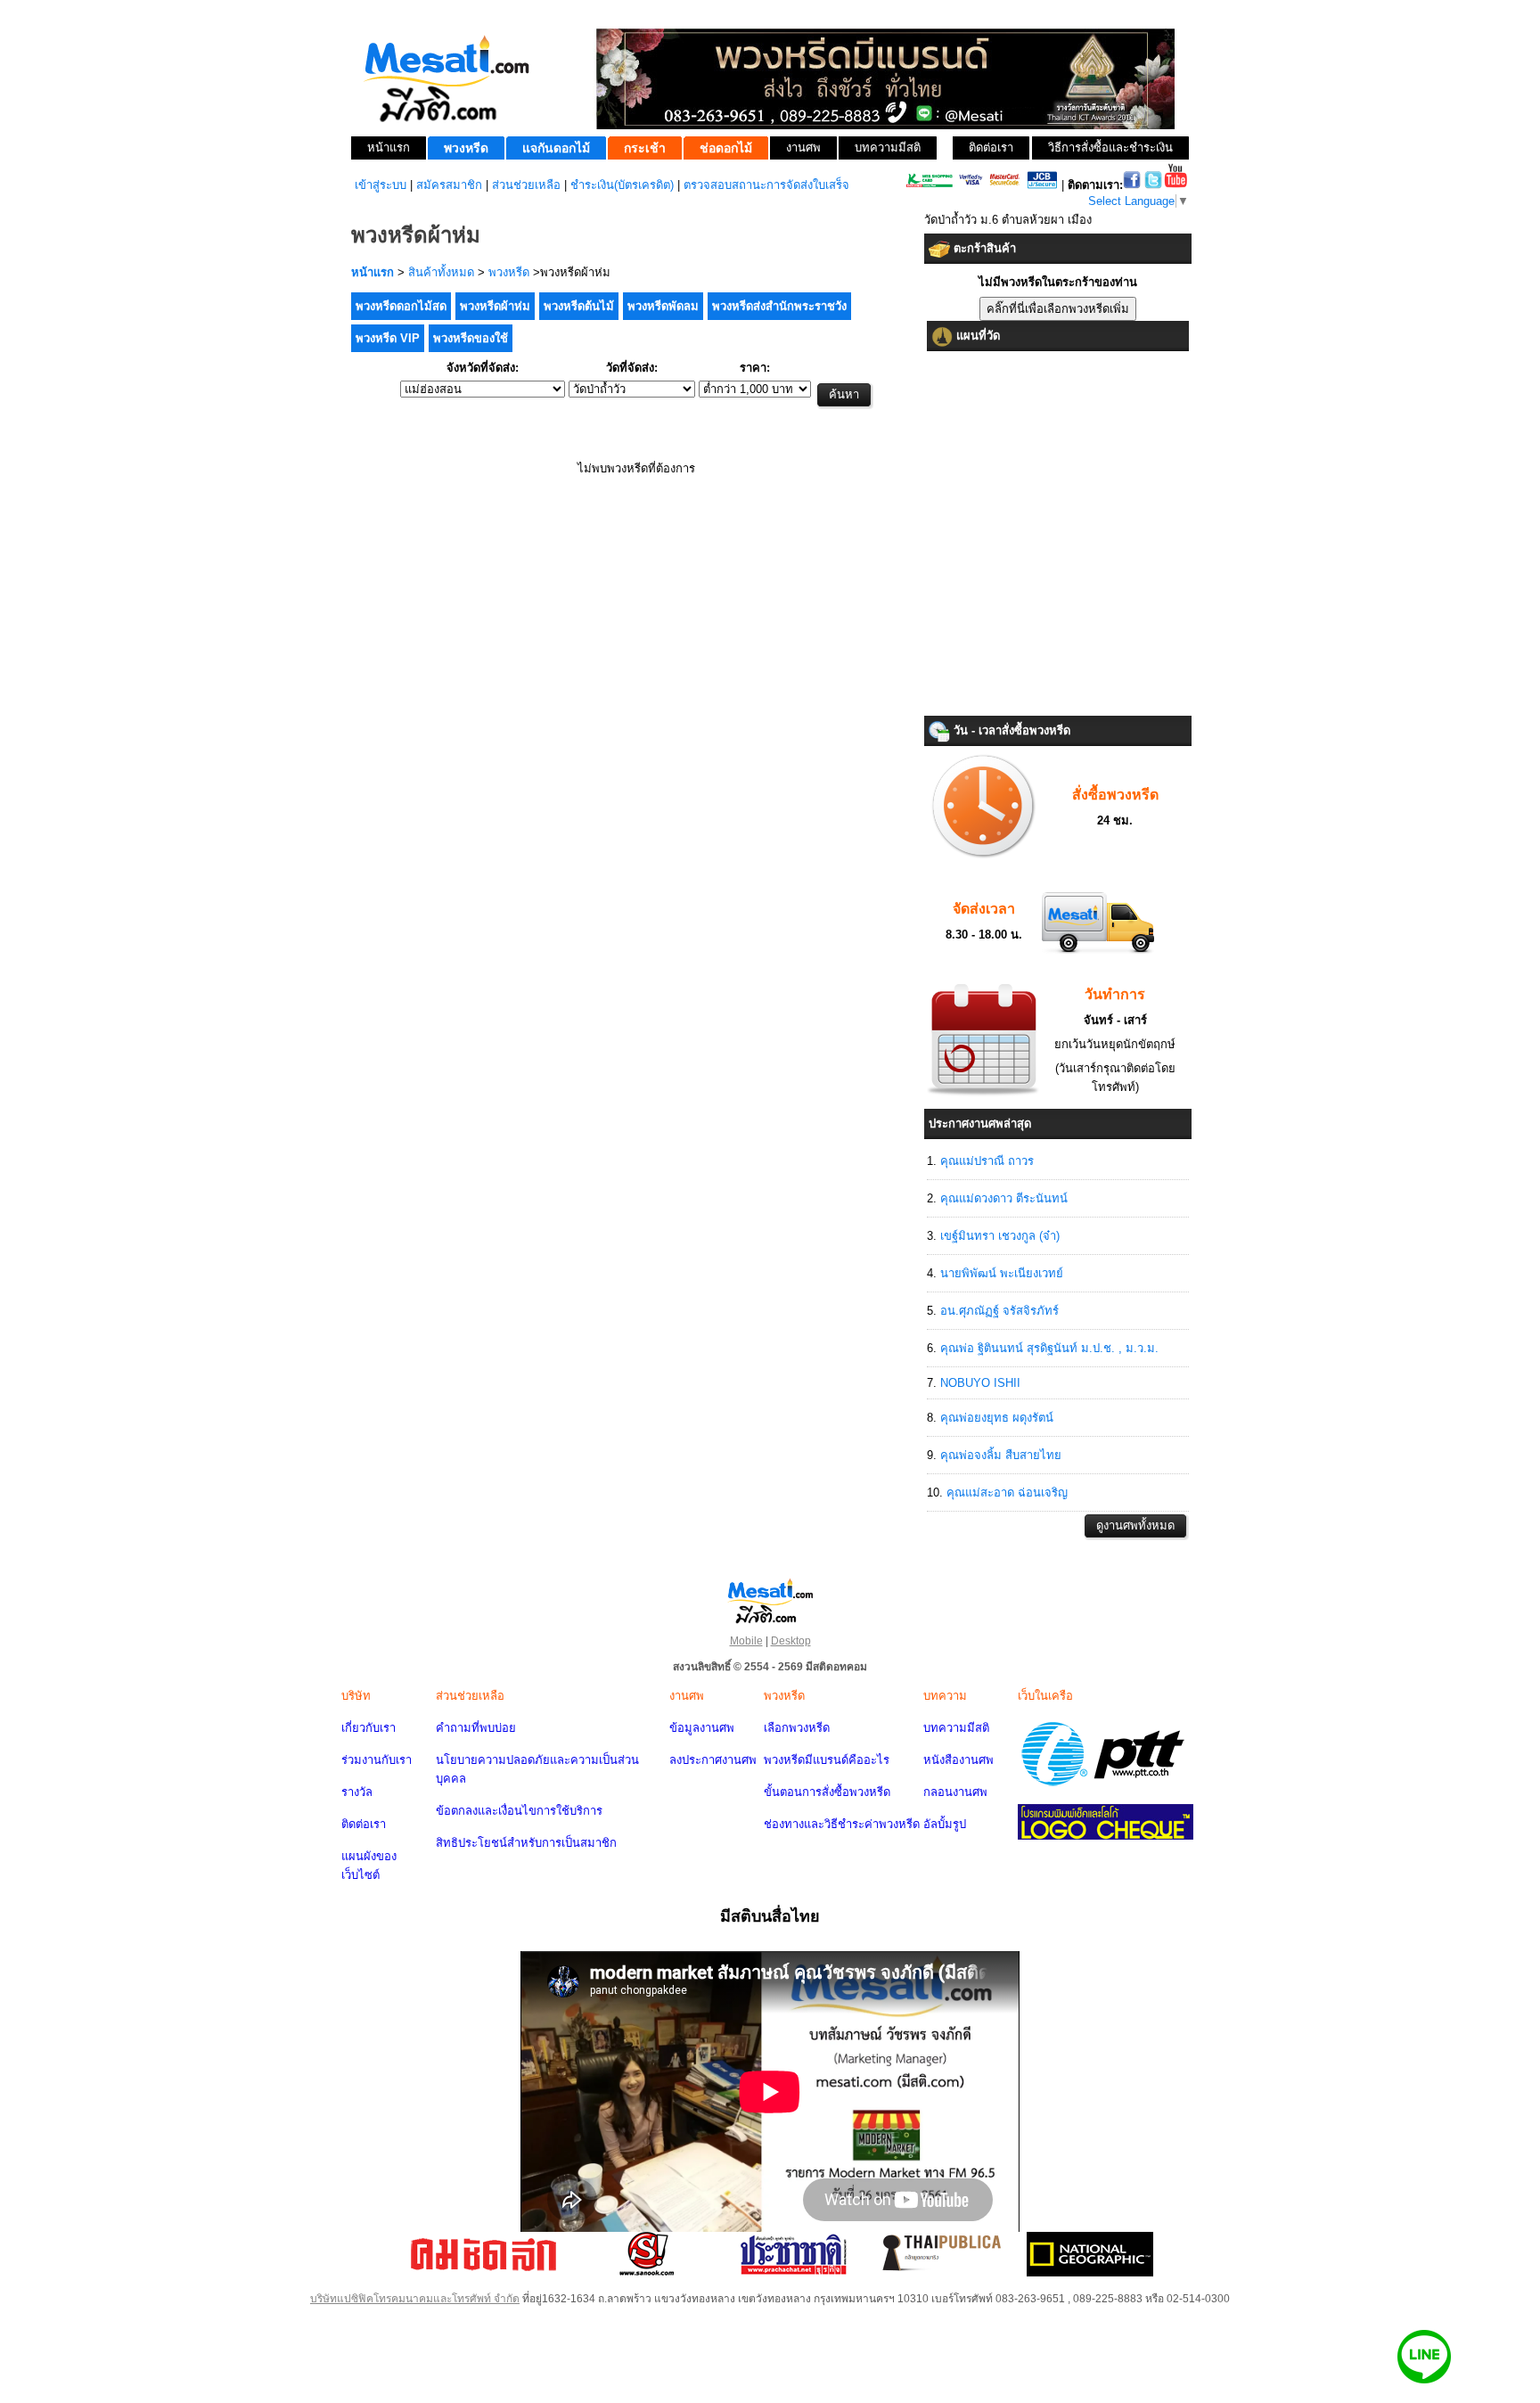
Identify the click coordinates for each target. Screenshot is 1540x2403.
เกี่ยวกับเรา (369, 1728)
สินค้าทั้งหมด (441, 272)
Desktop (791, 1641)
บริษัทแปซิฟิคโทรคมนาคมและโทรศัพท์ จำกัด (415, 2299)
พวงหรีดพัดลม (663, 306)
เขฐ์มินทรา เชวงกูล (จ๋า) (1000, 1236)
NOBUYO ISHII (980, 1383)
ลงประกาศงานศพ (713, 1760)
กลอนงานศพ (955, 1792)
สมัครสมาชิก (449, 185)
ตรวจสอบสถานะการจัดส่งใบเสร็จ (766, 185)
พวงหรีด (509, 272)
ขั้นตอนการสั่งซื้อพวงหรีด (827, 1792)
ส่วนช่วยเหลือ (526, 185)
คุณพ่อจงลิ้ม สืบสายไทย (1001, 1455)
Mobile (746, 1641)
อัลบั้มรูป (945, 1824)
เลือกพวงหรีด (797, 1728)
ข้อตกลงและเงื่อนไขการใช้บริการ (519, 1811)
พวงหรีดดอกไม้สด (401, 306)
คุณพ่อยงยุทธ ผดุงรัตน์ (997, 1418)
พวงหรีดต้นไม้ (579, 306)
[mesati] (770, 1600)
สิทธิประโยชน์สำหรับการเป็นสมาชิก (526, 1843)
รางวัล (357, 1792)
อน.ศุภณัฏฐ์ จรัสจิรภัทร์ (999, 1311)
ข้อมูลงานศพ (702, 1728)
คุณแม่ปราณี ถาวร (987, 1161)
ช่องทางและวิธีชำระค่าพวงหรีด (842, 1824)
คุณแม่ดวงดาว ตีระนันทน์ (1004, 1198)
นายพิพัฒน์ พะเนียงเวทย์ (1002, 1273)
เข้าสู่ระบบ (381, 185)
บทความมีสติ (956, 1728)
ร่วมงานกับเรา (377, 1760)
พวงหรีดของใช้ (471, 338)
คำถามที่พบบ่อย (476, 1728)
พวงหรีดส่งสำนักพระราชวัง (779, 306)
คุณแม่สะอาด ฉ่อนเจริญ (1007, 1493)
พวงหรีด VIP (388, 338)
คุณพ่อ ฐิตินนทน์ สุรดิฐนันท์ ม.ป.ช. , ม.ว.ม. (1049, 1348)
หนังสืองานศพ (958, 1760)
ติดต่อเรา (364, 1824)
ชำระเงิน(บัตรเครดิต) (622, 185)
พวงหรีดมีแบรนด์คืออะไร (827, 1760)
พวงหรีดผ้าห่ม (495, 306)
